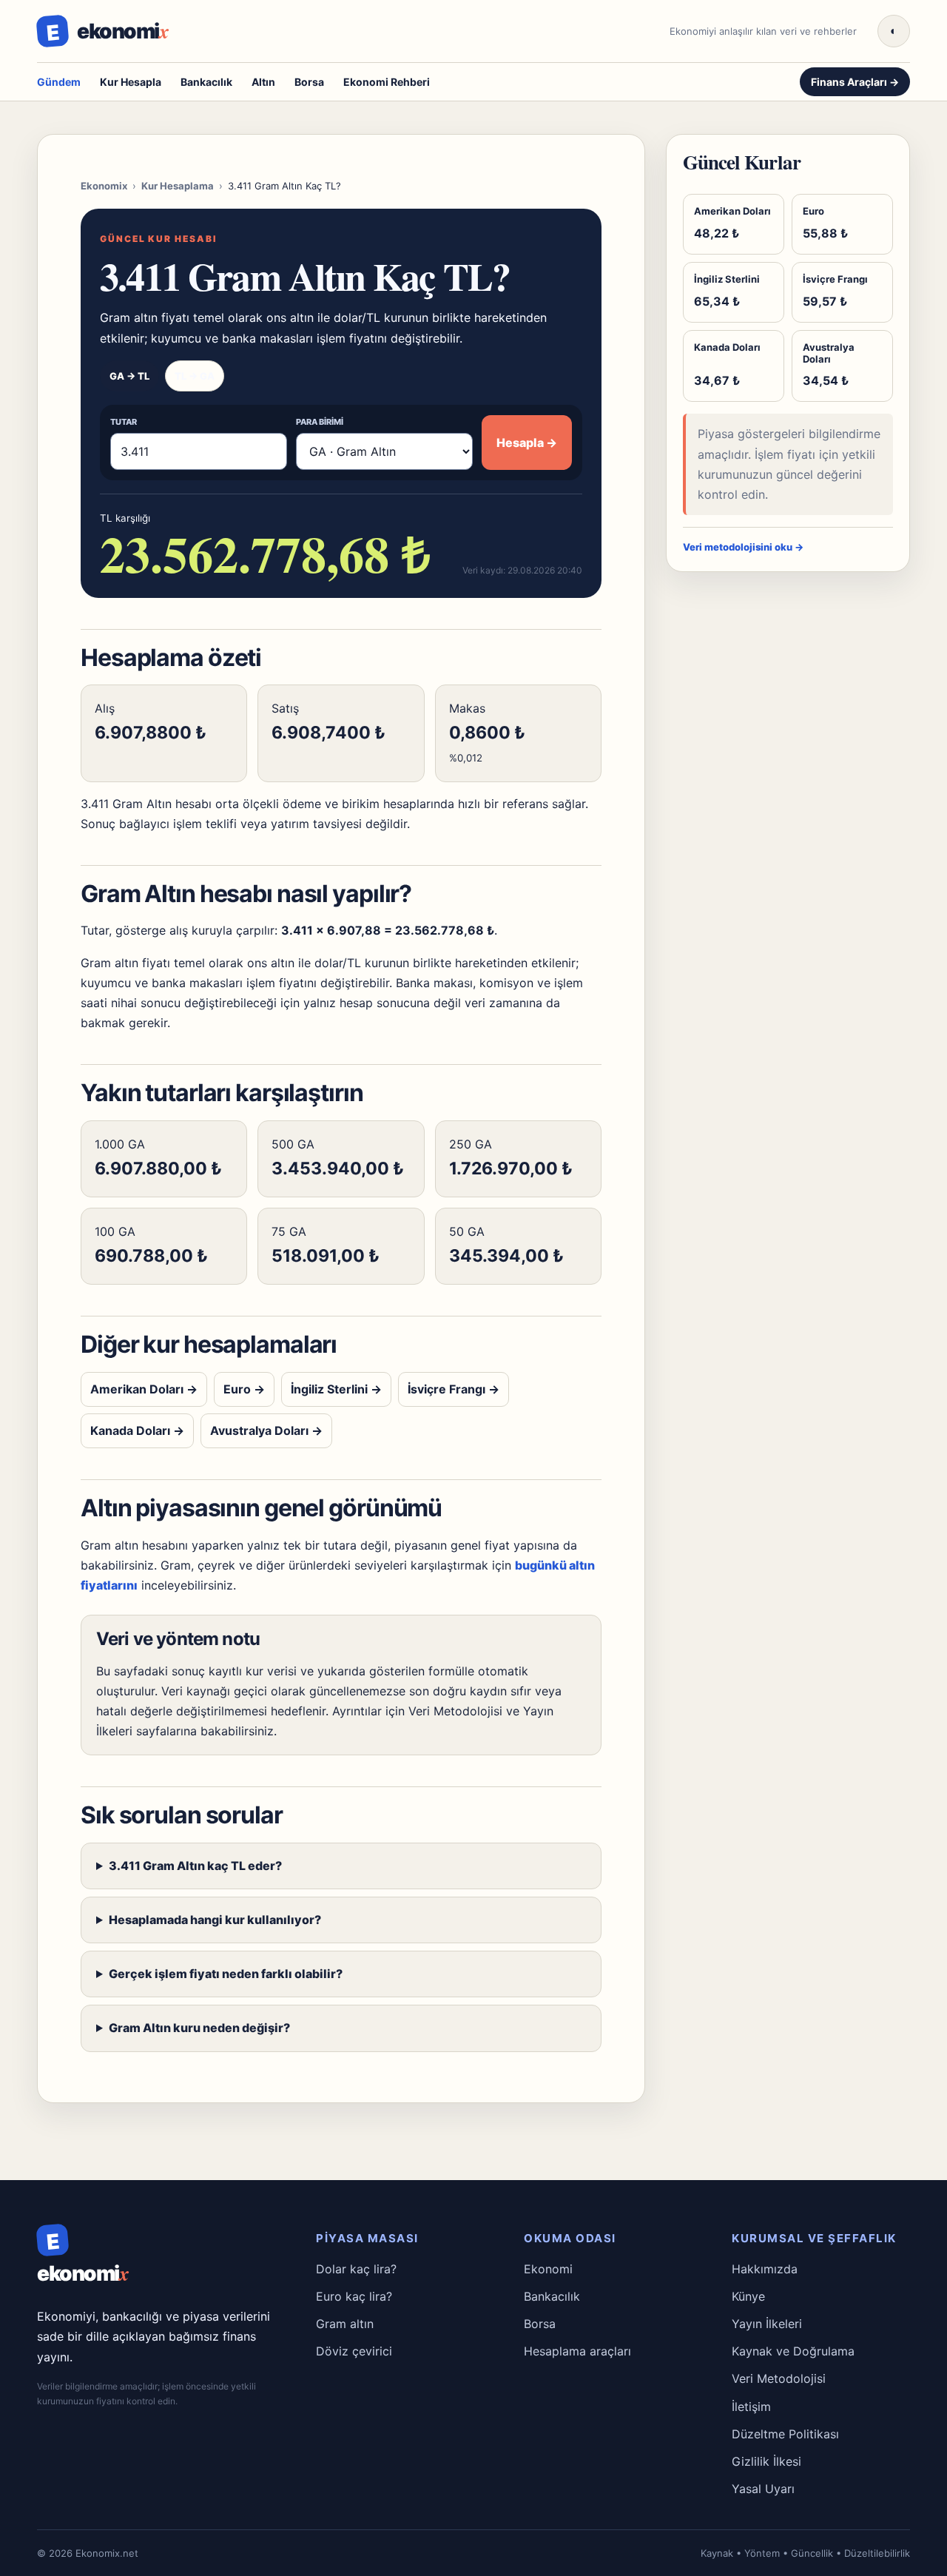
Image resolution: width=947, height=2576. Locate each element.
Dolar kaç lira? (356, 2269)
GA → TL (129, 376)
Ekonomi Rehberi (387, 82)
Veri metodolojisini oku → (743, 547)
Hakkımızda (765, 2269)
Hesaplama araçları (577, 2351)
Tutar (124, 422)
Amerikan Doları (144, 1389)
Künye (748, 2296)
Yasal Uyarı (763, 2489)
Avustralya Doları (266, 1430)
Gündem (59, 82)
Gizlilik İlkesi (766, 2461)
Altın (263, 82)
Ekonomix (104, 186)
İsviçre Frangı (454, 1389)
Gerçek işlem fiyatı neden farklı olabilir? (226, 1974)
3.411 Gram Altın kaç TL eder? (195, 1866)
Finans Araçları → (855, 82)
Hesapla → (527, 443)
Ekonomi (548, 2269)
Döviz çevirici (354, 2351)
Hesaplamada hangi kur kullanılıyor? (215, 1920)
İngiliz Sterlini (336, 1389)
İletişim (751, 2407)
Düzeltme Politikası (785, 2434)
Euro (244, 1389)
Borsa (309, 82)
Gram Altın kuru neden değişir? (199, 2028)
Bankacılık (206, 82)
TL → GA (195, 376)
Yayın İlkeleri (767, 2324)
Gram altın (345, 2324)
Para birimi (320, 422)
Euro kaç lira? (354, 2296)
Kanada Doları (137, 1430)
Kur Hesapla (131, 82)
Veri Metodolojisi (455, 1711)
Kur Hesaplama (178, 186)
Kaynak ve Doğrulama (793, 2351)
